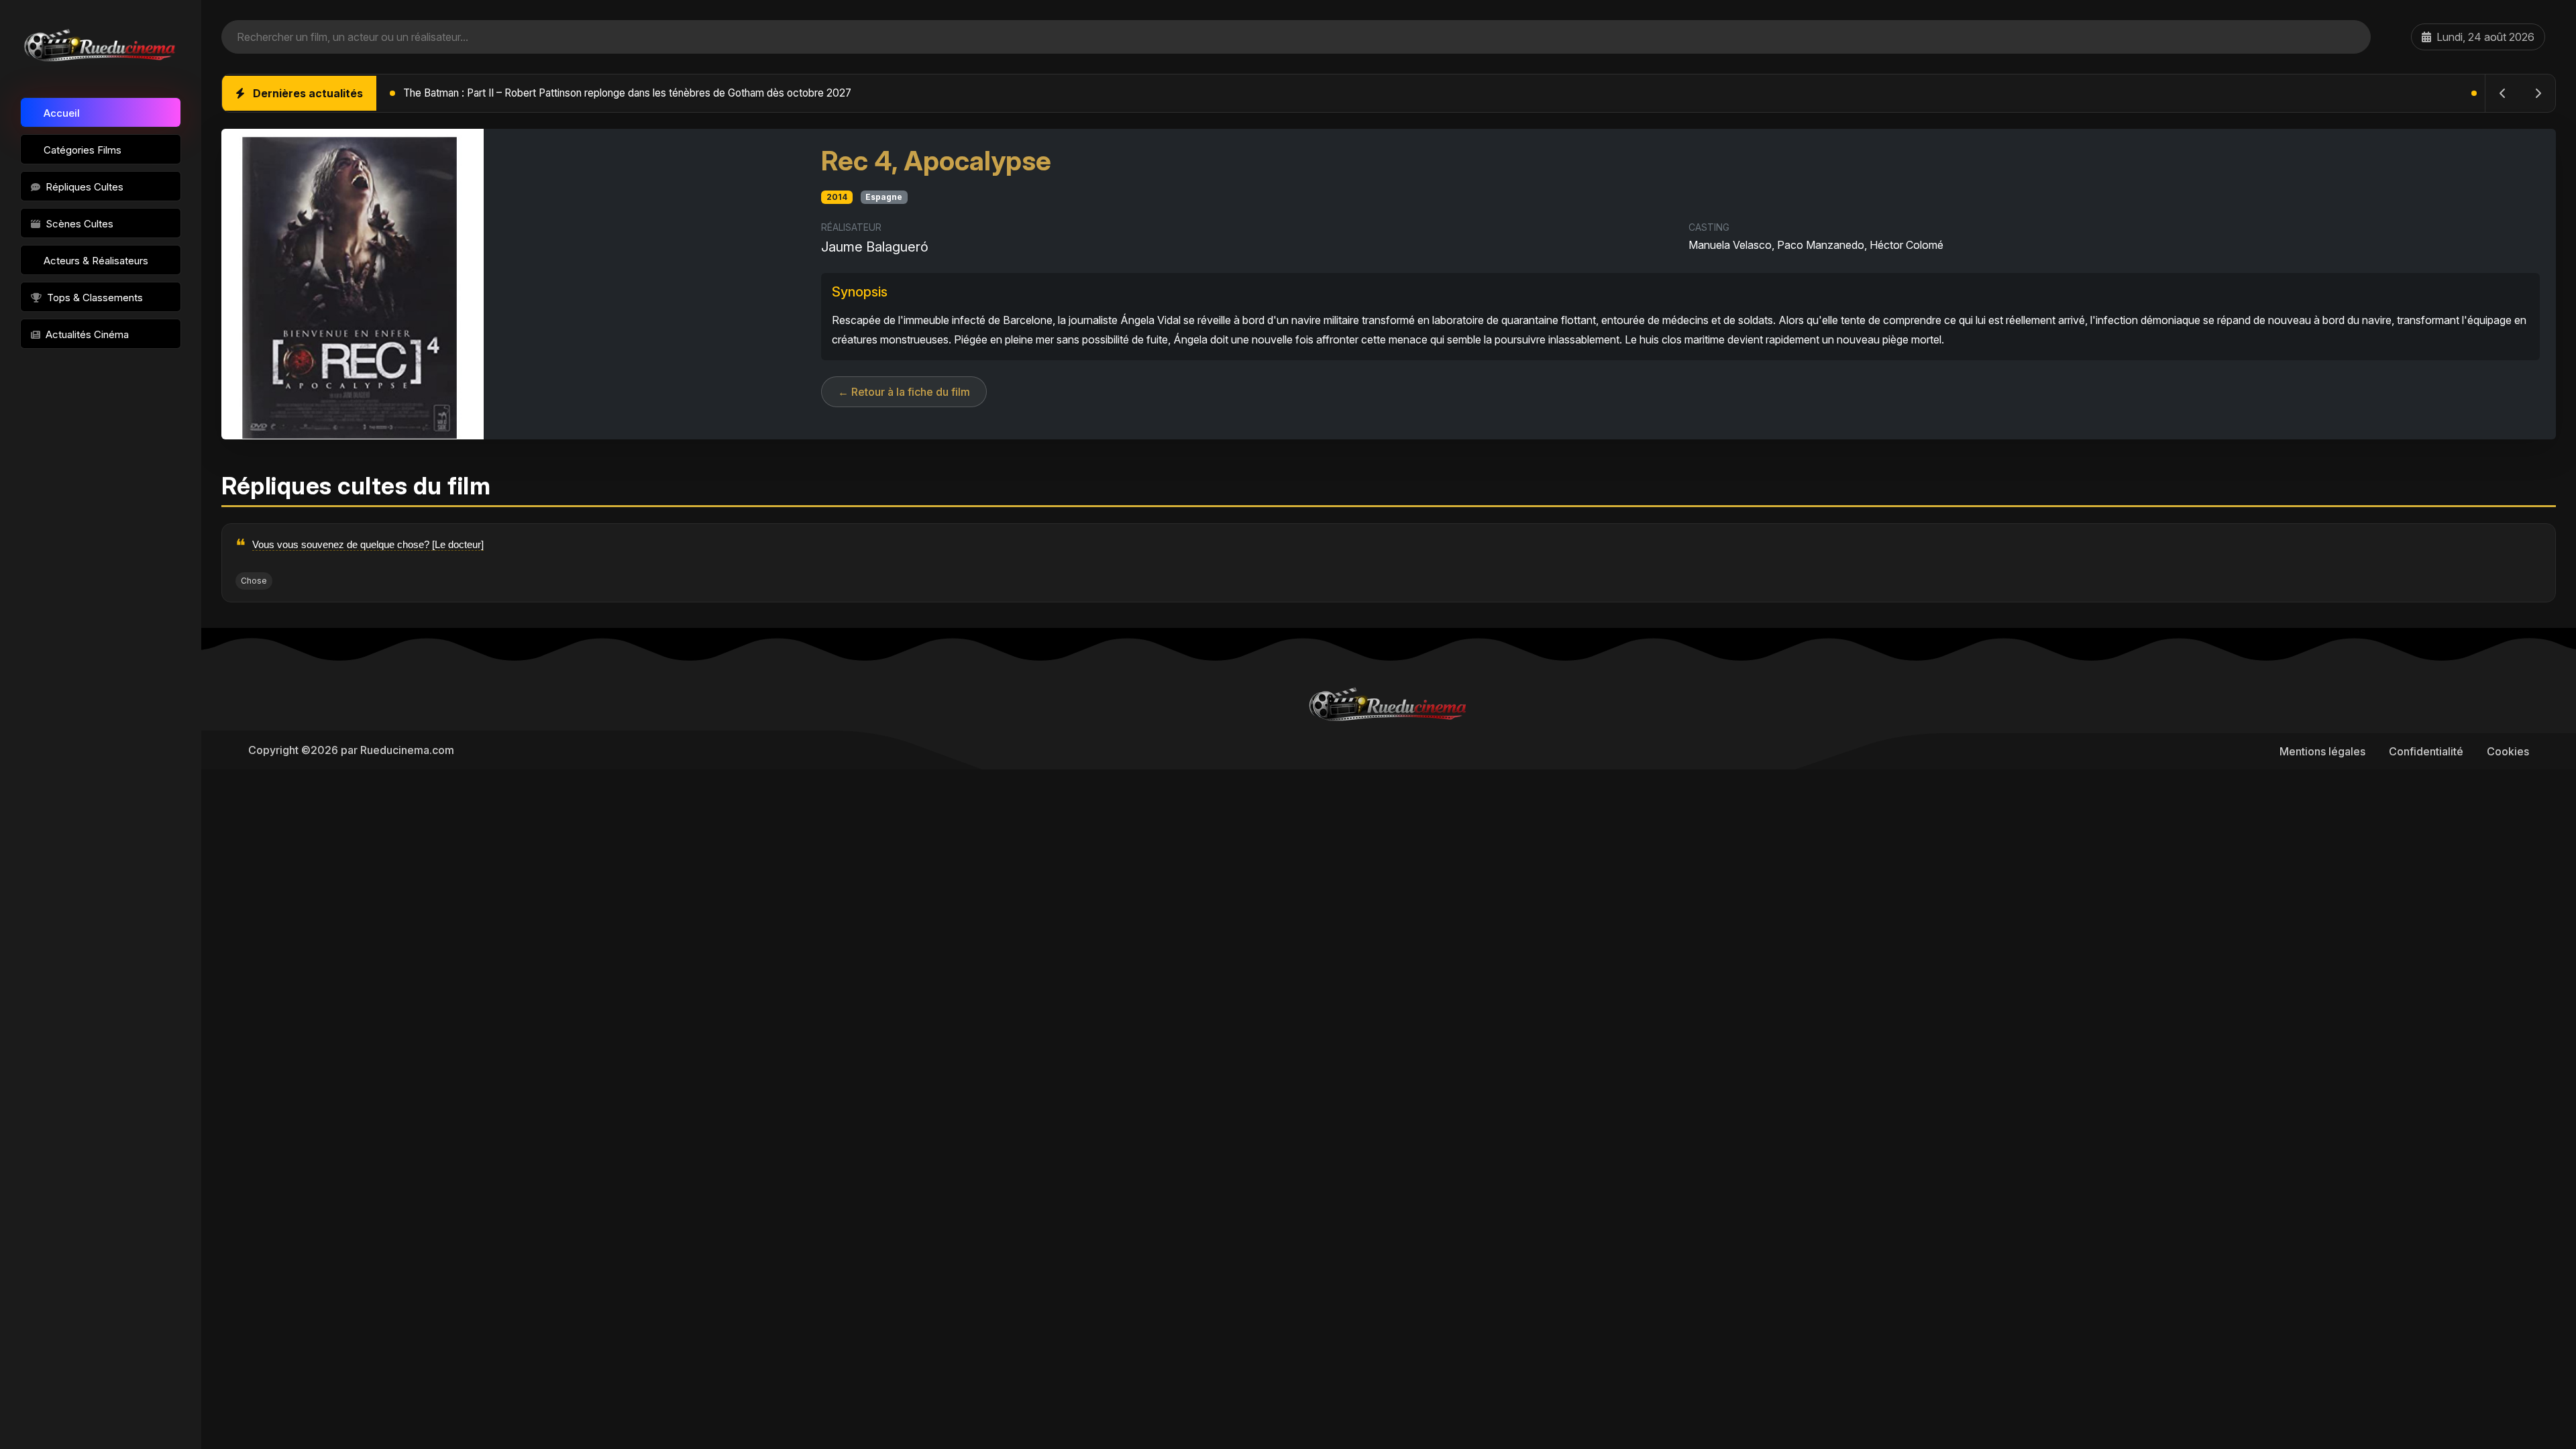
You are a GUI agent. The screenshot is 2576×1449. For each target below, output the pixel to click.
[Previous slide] (2503, 93)
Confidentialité (2426, 751)
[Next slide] (2538, 93)
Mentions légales (2322, 751)
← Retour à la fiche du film (904, 392)
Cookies (2508, 751)
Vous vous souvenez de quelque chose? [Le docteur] (368, 544)
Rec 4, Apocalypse (936, 161)
